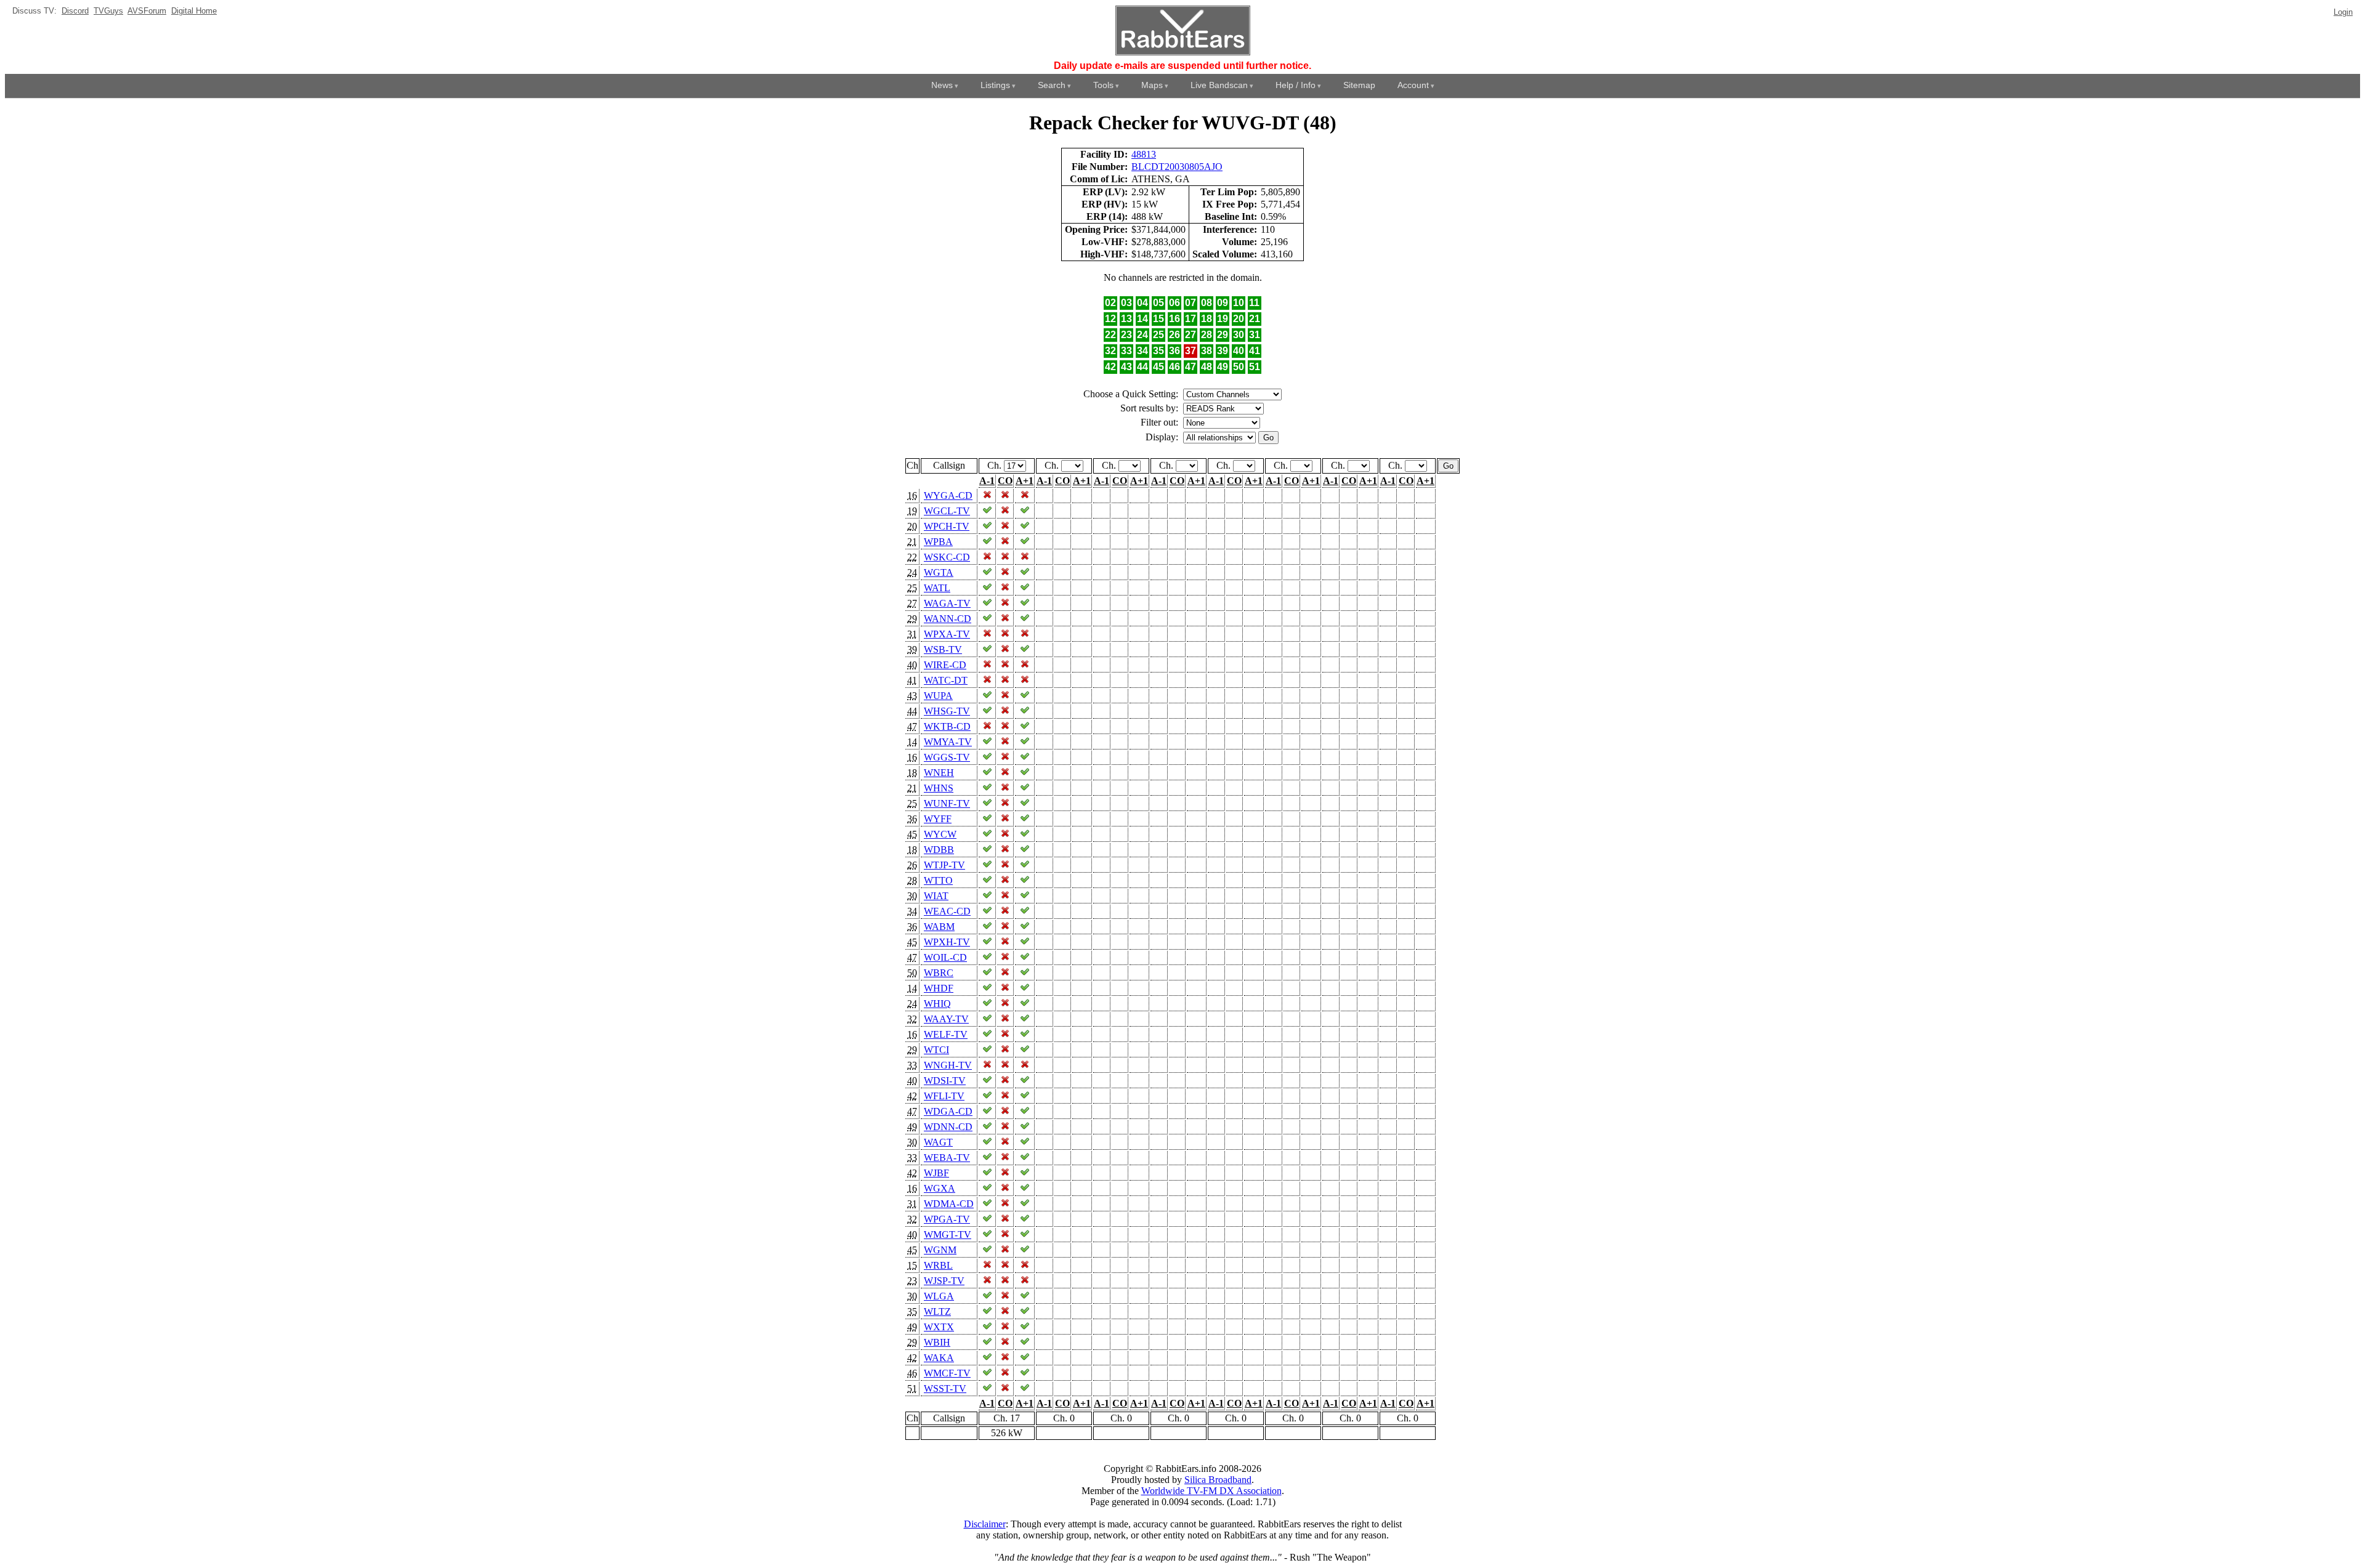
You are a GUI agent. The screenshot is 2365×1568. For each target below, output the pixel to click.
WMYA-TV (948, 742)
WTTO (938, 880)
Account (1413, 85)
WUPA (938, 696)
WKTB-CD (947, 726)
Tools (1103, 85)
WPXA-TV (947, 634)
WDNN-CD (948, 1127)
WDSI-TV (945, 1081)
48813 (1144, 154)
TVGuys (108, 11)
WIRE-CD (945, 665)
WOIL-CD (945, 957)
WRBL (938, 1265)
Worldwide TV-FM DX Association (1211, 1491)
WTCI (936, 1050)
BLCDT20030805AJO (1177, 167)
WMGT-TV (948, 1235)
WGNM (940, 1250)
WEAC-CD (947, 911)
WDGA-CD (948, 1111)
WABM (939, 927)
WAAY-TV (946, 1019)
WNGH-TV (948, 1065)
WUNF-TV (947, 803)
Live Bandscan (1219, 85)
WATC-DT (946, 680)
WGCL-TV (947, 511)
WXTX (939, 1327)
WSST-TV (945, 1388)
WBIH (937, 1342)
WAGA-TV (947, 603)
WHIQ (937, 1004)
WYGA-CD (948, 495)
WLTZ (937, 1311)
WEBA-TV (947, 1158)
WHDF (939, 988)
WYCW (940, 834)
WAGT (938, 1142)
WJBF (936, 1173)
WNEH (939, 773)
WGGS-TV (947, 757)
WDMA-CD (949, 1204)
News (942, 85)
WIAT (936, 896)
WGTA (939, 572)
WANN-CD (948, 619)
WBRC (939, 973)
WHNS (939, 788)
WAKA (939, 1358)
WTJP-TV (944, 865)
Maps (1152, 85)
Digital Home (194, 11)
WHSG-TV (947, 711)
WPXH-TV (947, 942)
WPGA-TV (947, 1219)
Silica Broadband (1218, 1480)
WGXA (940, 1188)
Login (2343, 12)
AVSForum (147, 11)
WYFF (938, 819)
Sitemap (1359, 85)
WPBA (938, 542)
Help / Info (1296, 85)
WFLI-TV (944, 1096)
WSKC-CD (947, 557)
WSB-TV (943, 649)
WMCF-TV (947, 1373)
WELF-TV (946, 1034)
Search (1052, 85)
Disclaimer (985, 1524)
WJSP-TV (944, 1281)
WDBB (939, 850)
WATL (937, 588)
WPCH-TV (947, 526)
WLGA (939, 1296)
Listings (995, 85)
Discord (75, 11)
